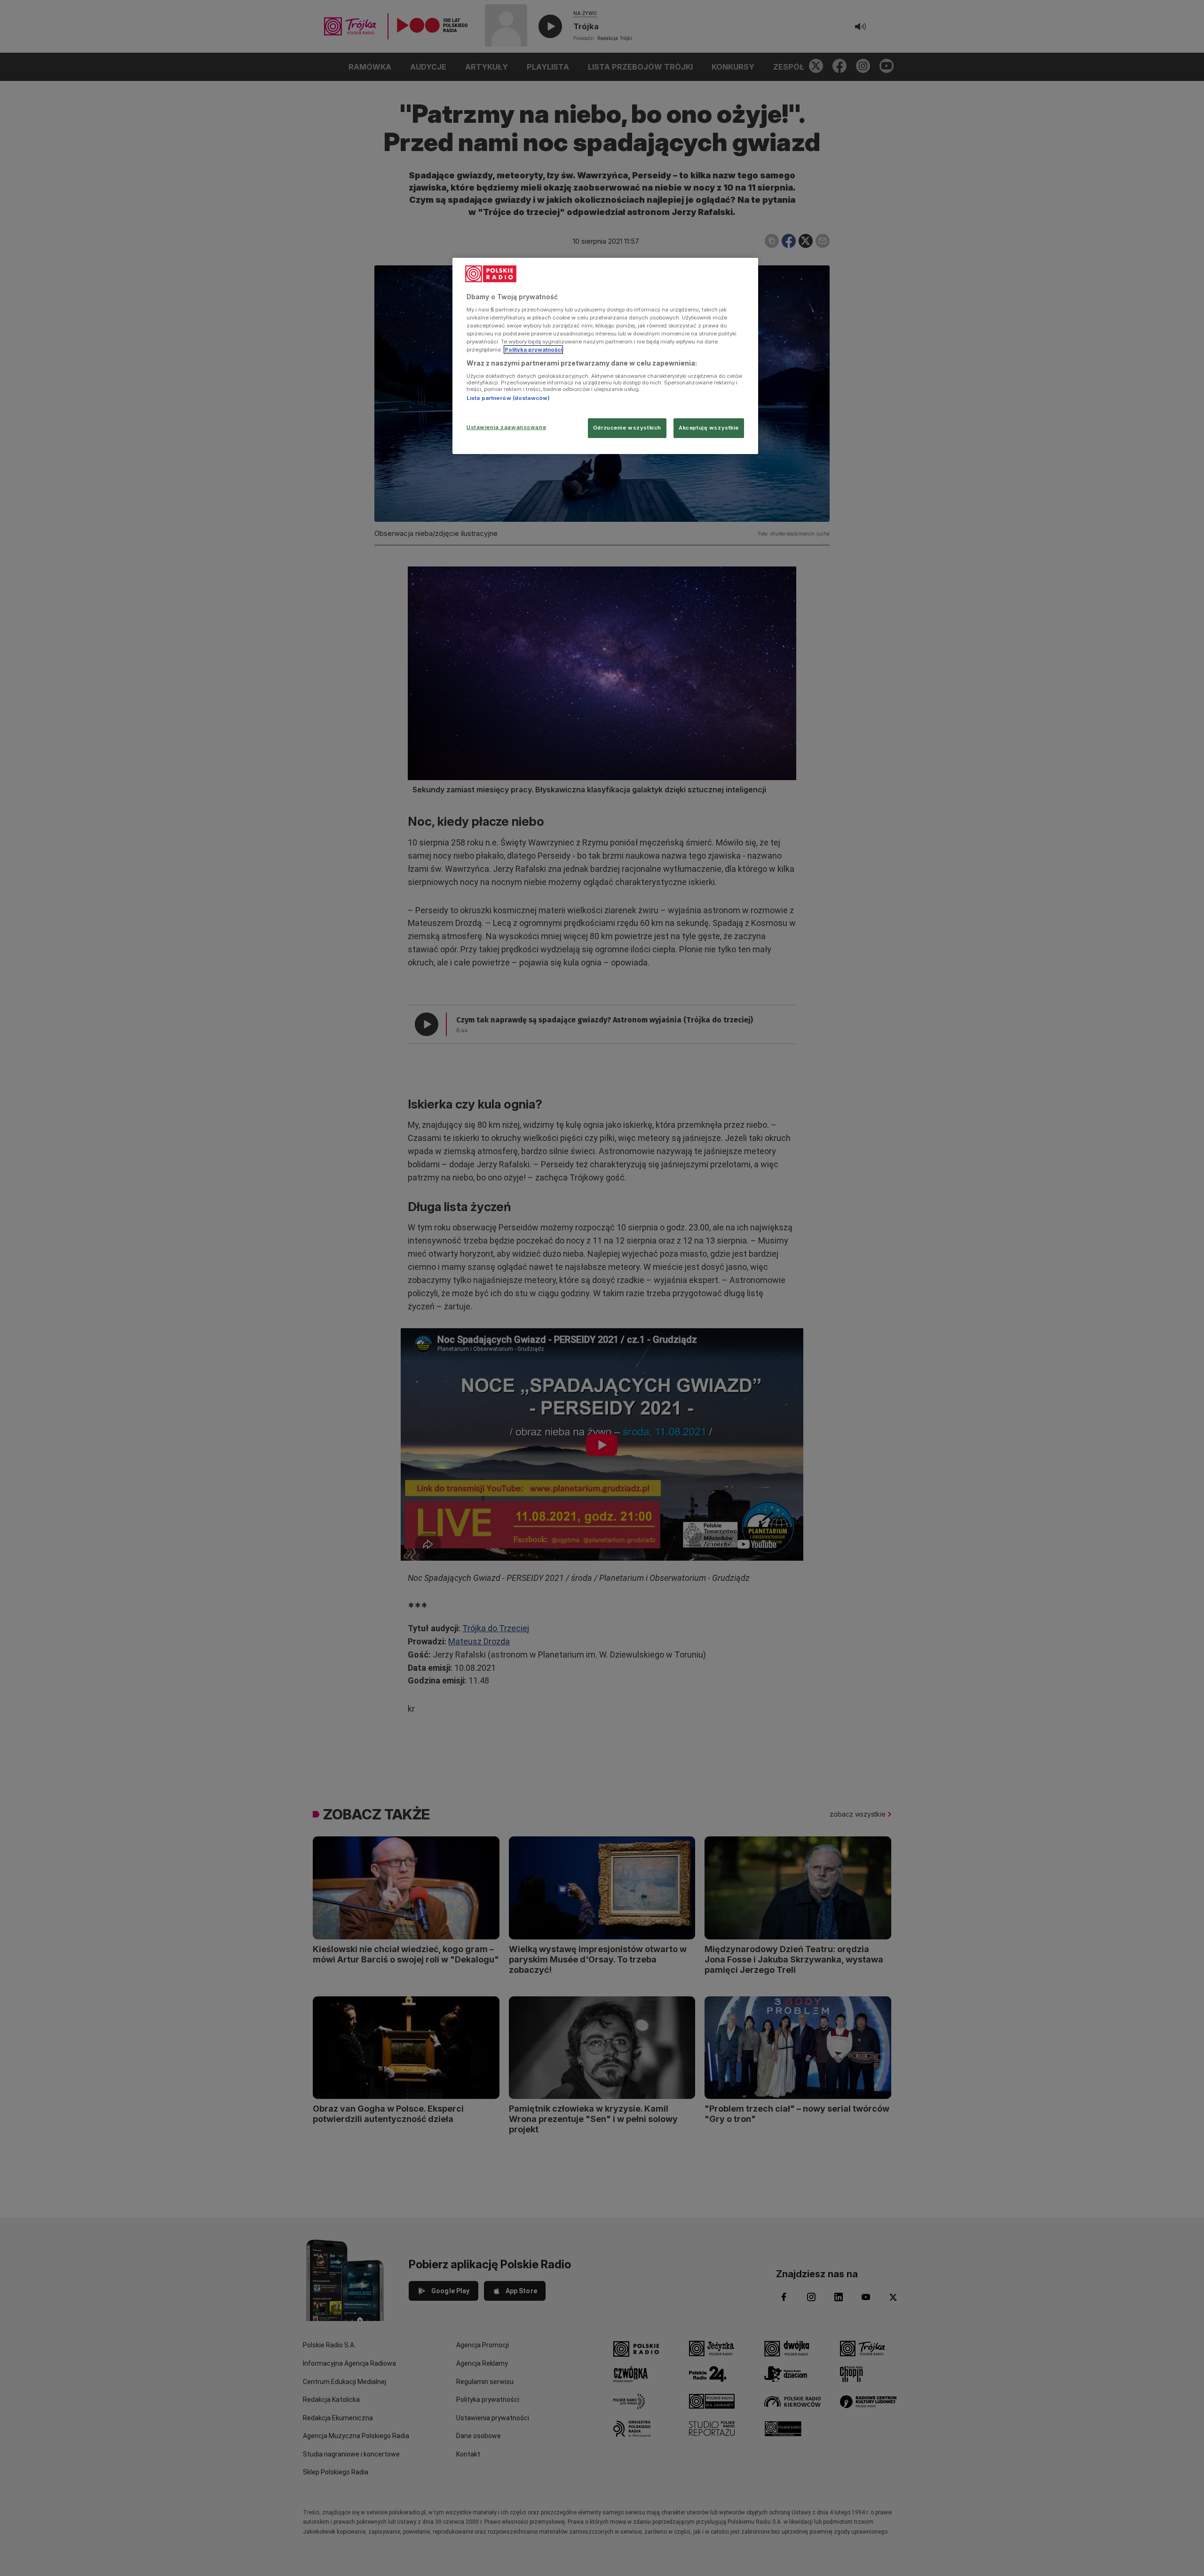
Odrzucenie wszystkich (627, 428)
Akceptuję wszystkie (709, 428)
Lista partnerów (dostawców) (508, 398)
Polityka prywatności (533, 350)
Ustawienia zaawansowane (506, 427)
